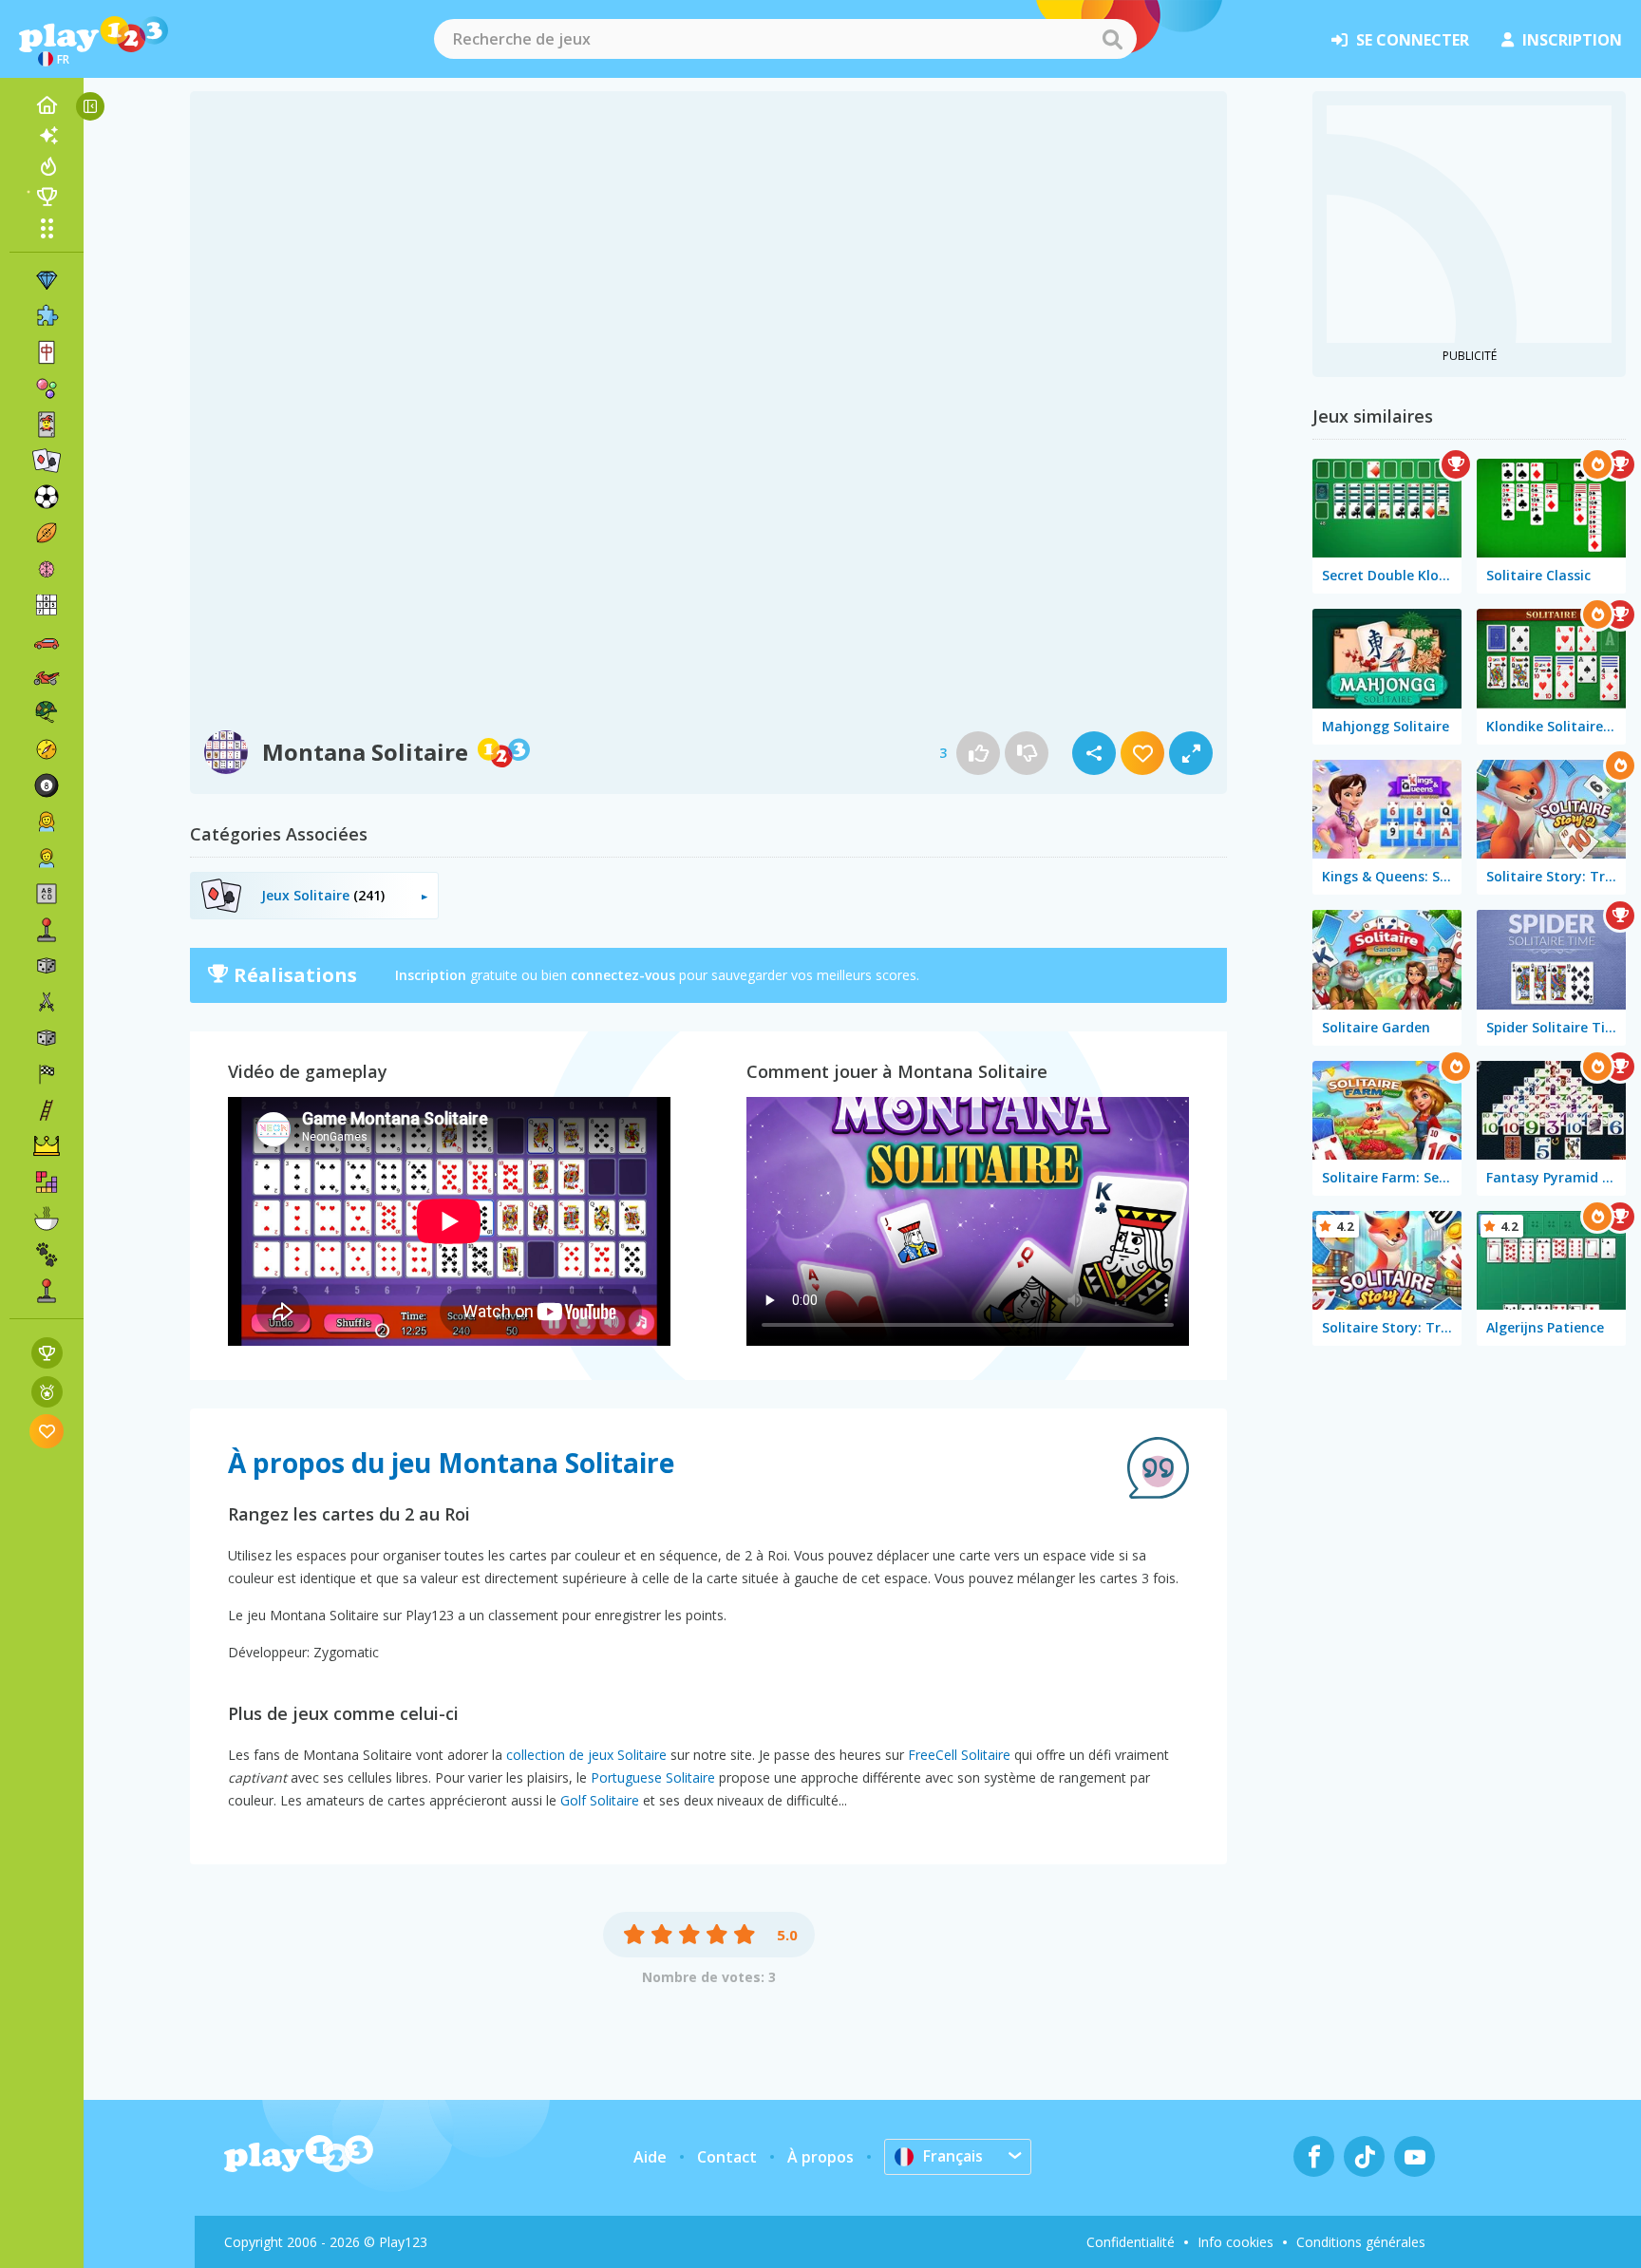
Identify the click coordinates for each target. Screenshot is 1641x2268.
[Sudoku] (47, 605)
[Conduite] (47, 1074)
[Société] (47, 966)
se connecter (1413, 40)
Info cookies (1235, 2242)
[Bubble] (47, 388)
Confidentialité (1131, 2242)
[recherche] (1112, 39)
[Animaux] (47, 1255)
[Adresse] (47, 1110)
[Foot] (47, 497)
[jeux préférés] (47, 1431)
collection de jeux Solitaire (586, 1755)
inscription (1572, 40)
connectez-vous (623, 975)
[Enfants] (47, 858)
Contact (727, 2157)
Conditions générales (1361, 2242)
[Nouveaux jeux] (47, 136)
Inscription (431, 975)
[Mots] (47, 894)
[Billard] (47, 785)
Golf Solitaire (600, 1800)
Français (953, 2156)
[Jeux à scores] (47, 1353)
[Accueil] (47, 105)
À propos (820, 2157)
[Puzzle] (47, 316)
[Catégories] (47, 228)
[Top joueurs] (47, 197)
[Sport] (47, 533)
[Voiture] (47, 641)
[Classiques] (47, 1038)
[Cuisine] (47, 1219)
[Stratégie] (47, 1146)
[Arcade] (47, 930)
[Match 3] (47, 280)
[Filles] (47, 822)
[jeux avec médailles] (47, 1392)
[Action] (47, 1002)
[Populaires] (47, 166)
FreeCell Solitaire (959, 1755)
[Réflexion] (47, 569)
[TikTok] (1364, 2156)
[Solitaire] (47, 461)
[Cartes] (47, 425)
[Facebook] (1314, 2156)
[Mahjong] (47, 352)
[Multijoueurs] (47, 1291)
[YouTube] (1415, 2156)
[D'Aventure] (47, 749)
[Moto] (47, 677)
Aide (650, 2157)
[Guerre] (47, 713)
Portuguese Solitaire (653, 1777)
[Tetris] (47, 1182)
